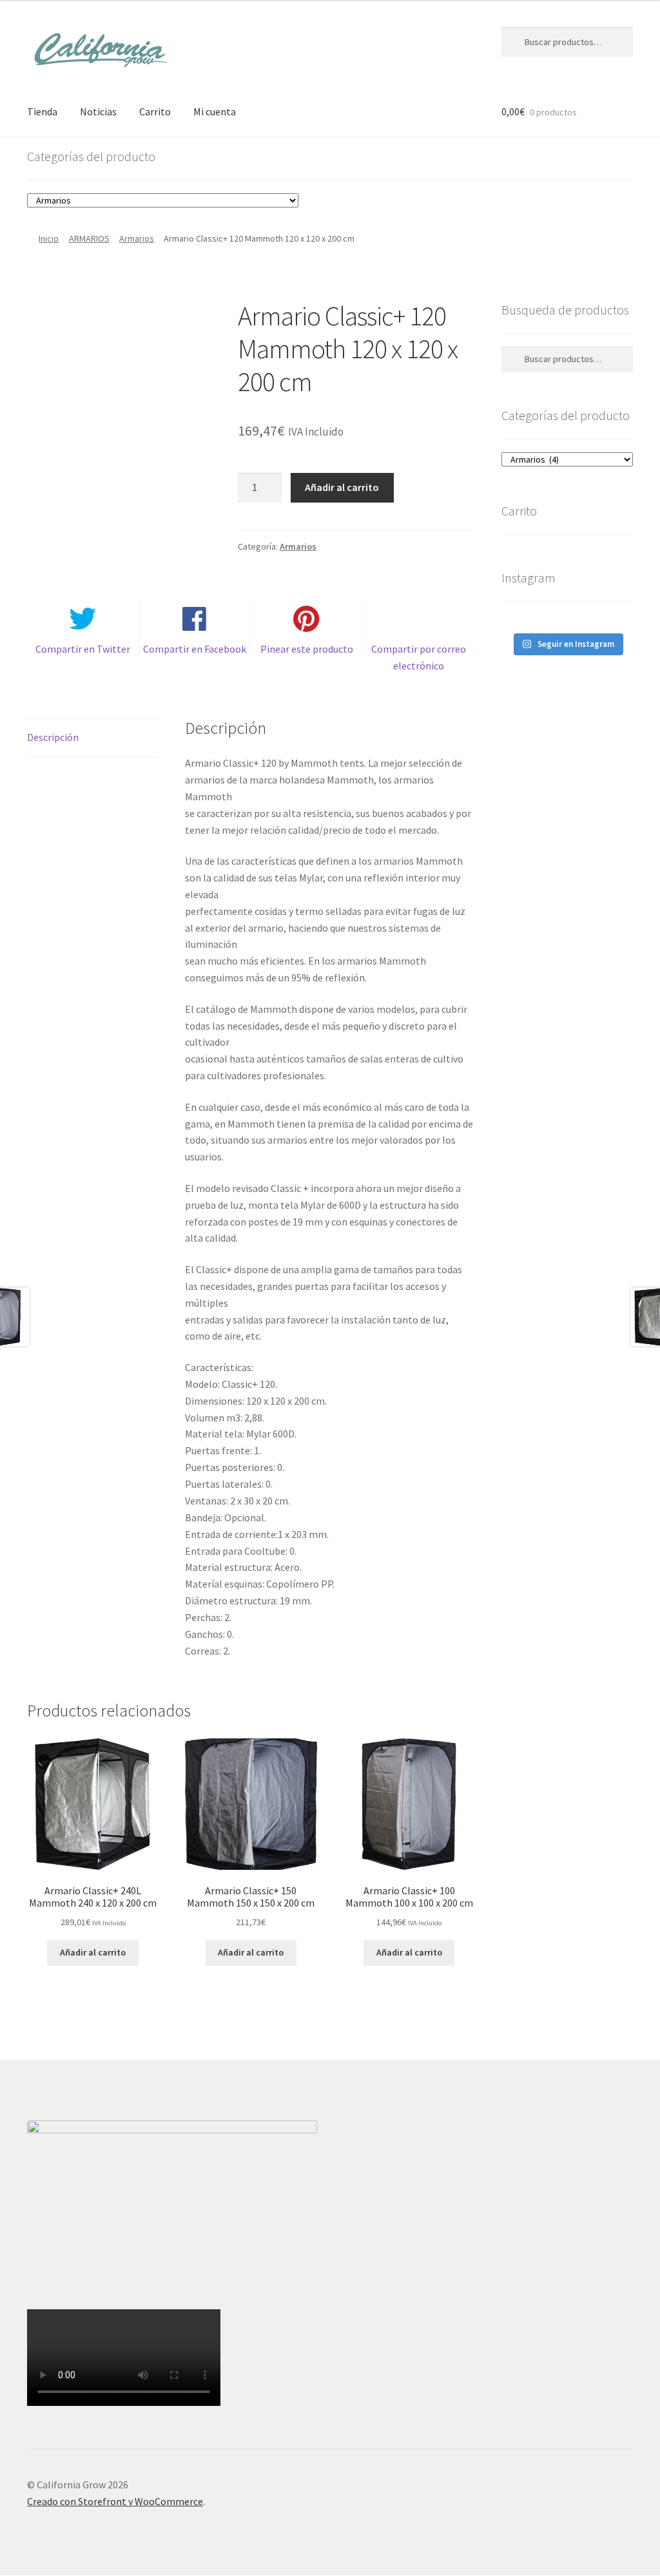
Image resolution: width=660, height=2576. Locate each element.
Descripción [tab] (53, 737)
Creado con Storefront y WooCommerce (115, 2501)
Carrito (155, 111)
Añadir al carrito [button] (93, 1952)
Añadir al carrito (342, 487)
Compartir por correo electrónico (419, 657)
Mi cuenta (215, 111)
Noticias (98, 111)
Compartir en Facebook (195, 649)
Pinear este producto (307, 649)
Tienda (42, 111)
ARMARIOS (89, 238)
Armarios (137, 238)
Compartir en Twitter (83, 649)
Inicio (49, 238)
